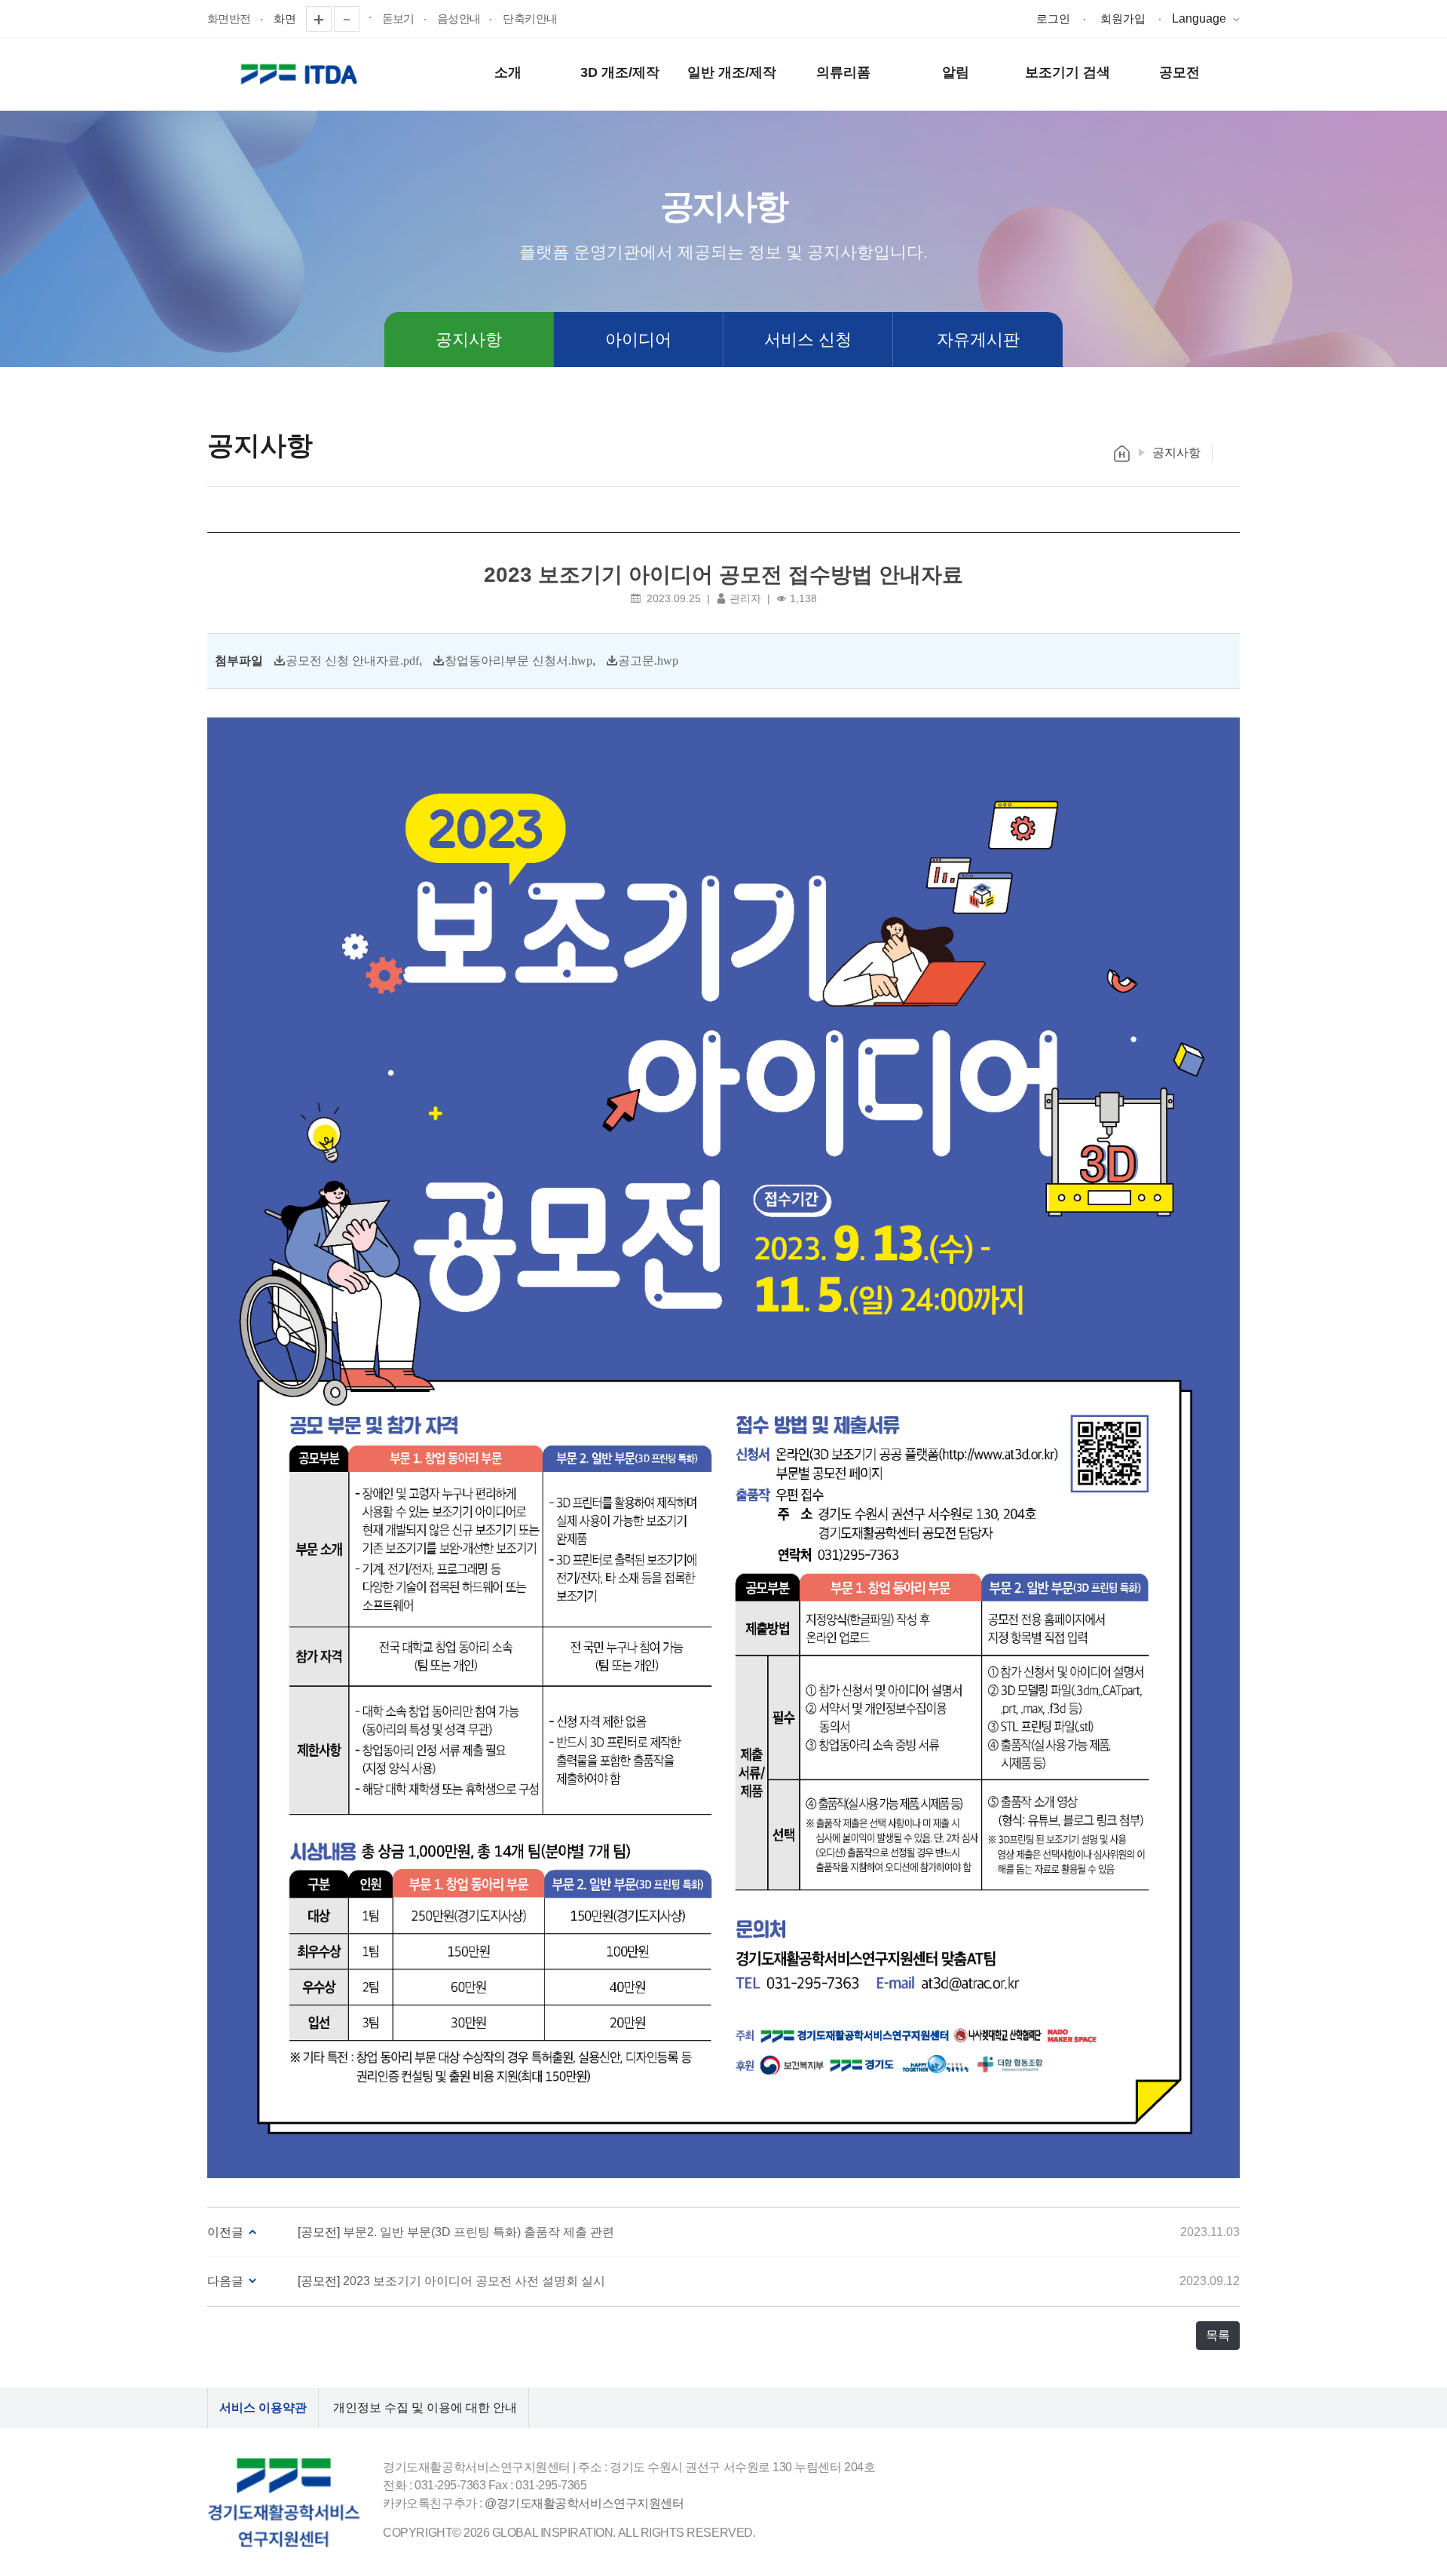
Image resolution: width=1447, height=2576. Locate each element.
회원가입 (1123, 18)
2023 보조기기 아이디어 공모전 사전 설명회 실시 (474, 2281)
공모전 (1179, 72)
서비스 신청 (808, 340)
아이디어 (638, 340)
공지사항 (469, 340)
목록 (1218, 2335)
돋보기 (398, 18)
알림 (956, 72)
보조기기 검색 (1068, 72)
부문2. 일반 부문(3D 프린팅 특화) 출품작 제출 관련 (479, 2232)
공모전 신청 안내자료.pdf (352, 660)
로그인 (1053, 18)
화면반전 (229, 18)
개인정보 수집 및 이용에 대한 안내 (425, 2408)
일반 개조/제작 (732, 72)
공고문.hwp (648, 660)
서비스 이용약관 (263, 2408)
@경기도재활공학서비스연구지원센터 (584, 2503)
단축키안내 (530, 18)
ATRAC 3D (301, 75)
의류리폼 (843, 72)
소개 (508, 72)
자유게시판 (978, 340)
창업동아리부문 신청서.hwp (519, 660)
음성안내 (459, 18)
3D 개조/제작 (620, 72)
